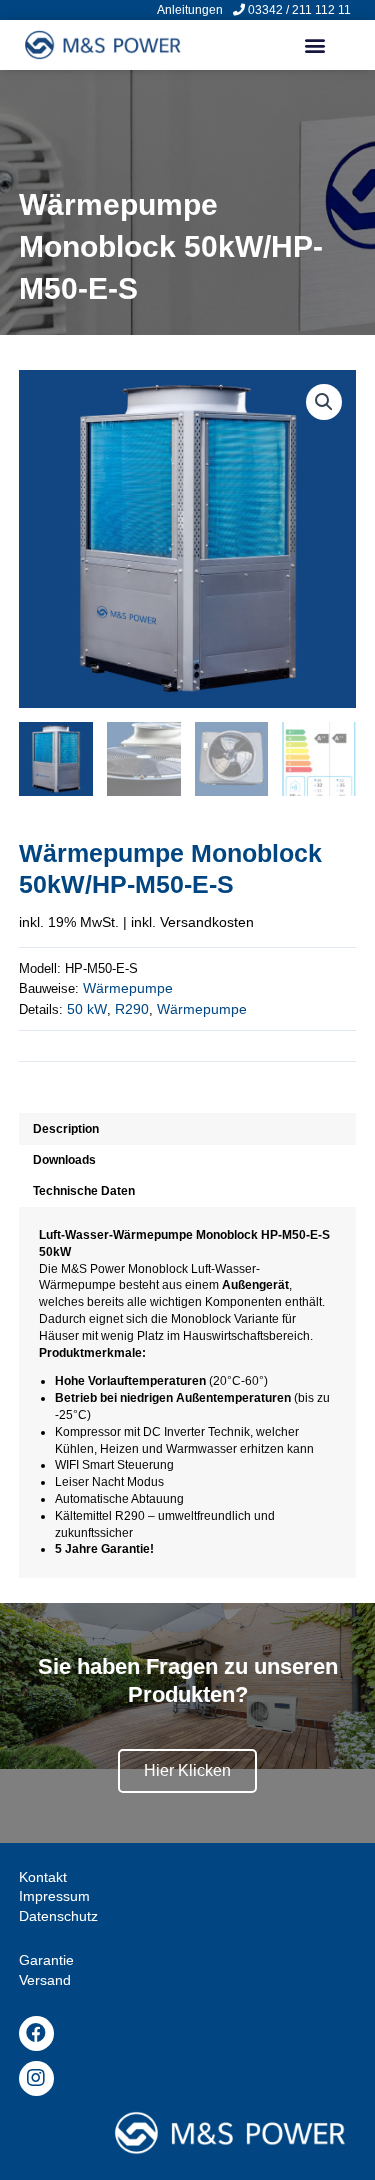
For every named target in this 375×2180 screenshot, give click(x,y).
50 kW (87, 1009)
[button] (314, 45)
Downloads (64, 1160)
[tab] (188, 1128)
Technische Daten (84, 1191)
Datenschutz (58, 1916)
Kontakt (43, 1877)
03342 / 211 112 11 (299, 10)
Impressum (54, 1896)
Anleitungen (190, 10)
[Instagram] (36, 2078)
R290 (132, 1009)
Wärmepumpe (128, 988)
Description (66, 1129)
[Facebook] (36, 2033)
